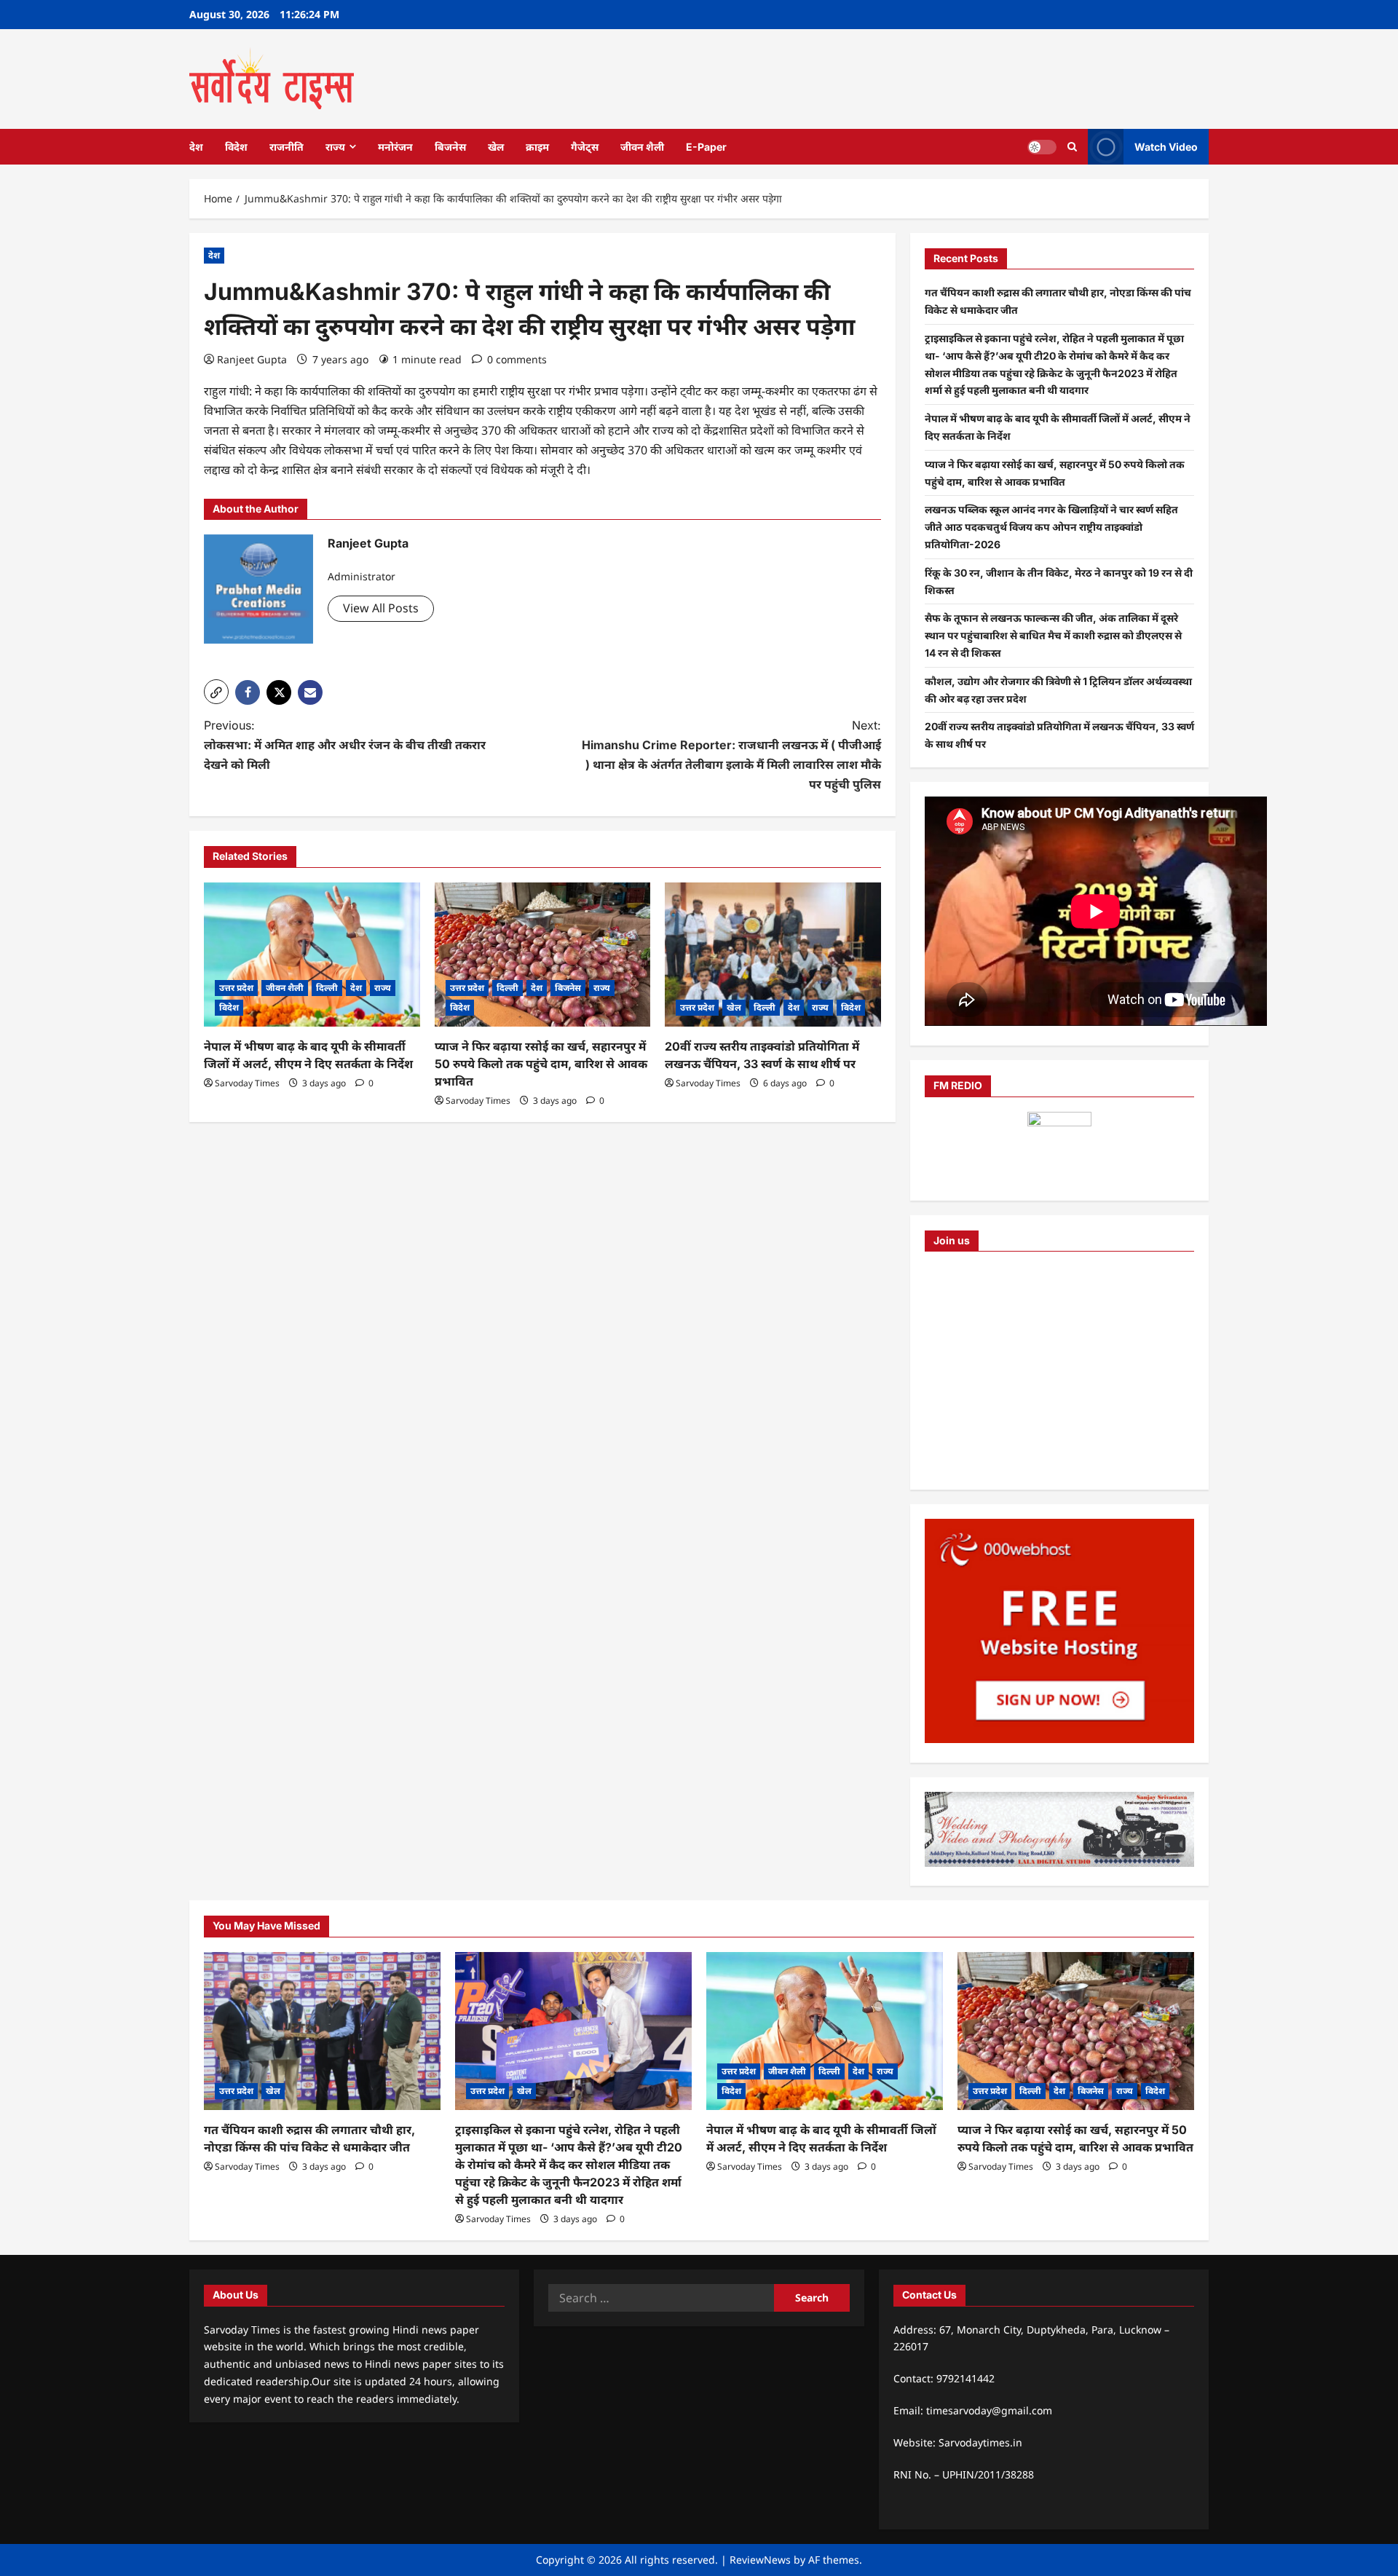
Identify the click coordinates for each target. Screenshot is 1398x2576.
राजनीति (287, 147)
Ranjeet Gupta (252, 359)
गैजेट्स (585, 147)
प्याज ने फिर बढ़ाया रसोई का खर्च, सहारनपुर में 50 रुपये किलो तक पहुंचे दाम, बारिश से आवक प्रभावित (541, 1064)
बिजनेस (450, 147)
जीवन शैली (642, 147)
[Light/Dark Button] (1042, 146)
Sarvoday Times (247, 1083)
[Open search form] (1072, 147)
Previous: (345, 745)
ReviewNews (760, 2560)
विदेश (236, 147)
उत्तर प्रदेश (236, 988)
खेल (496, 147)
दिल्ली (327, 988)
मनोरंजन (395, 147)
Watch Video (1166, 146)
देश (196, 147)
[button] (216, 692)
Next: (731, 755)
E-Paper (706, 147)
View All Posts (381, 608)
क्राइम (537, 147)
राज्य (335, 147)
